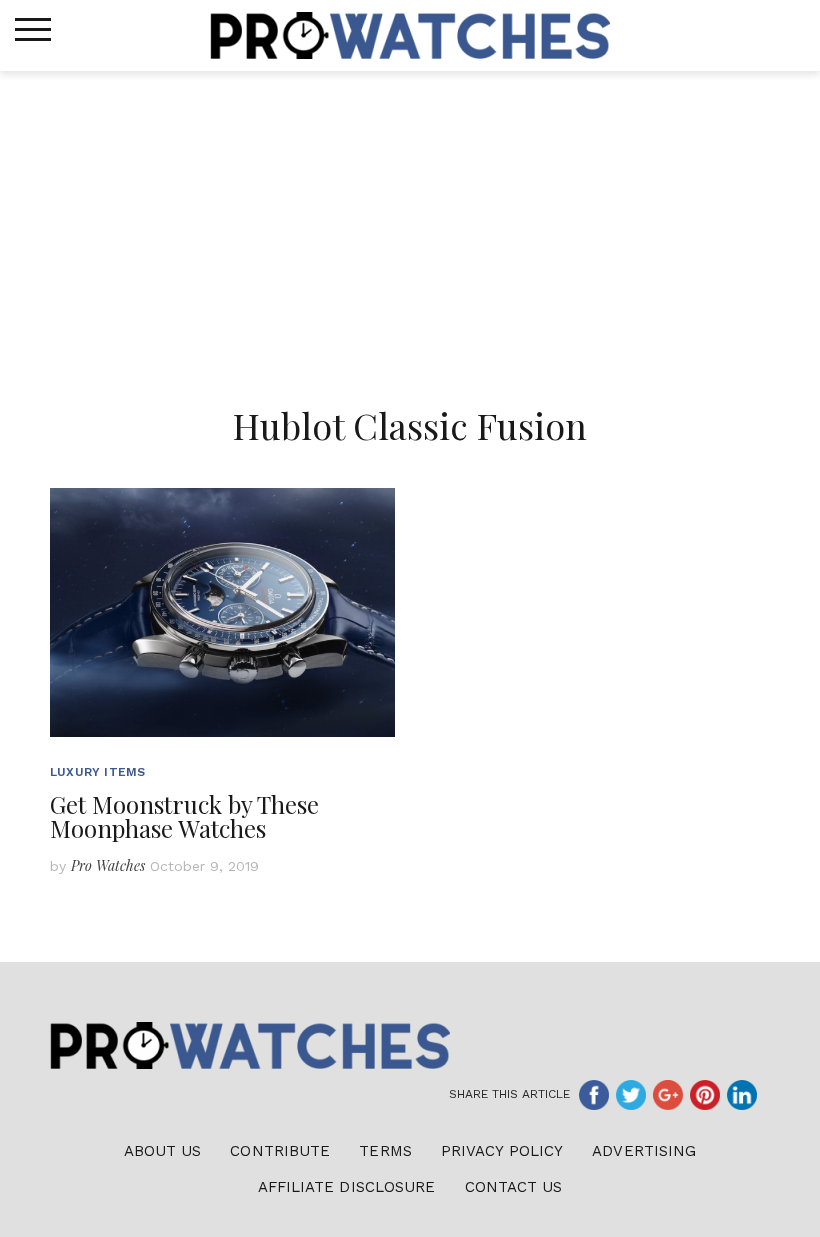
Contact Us (514, 1187)
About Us (163, 1151)
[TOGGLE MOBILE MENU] (33, 30)
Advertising (644, 1151)
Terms (385, 1151)
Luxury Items (97, 772)
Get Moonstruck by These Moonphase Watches (184, 816)
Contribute (280, 1151)
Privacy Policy (502, 1151)
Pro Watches (108, 865)
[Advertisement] (410, 221)
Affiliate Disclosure (347, 1187)
